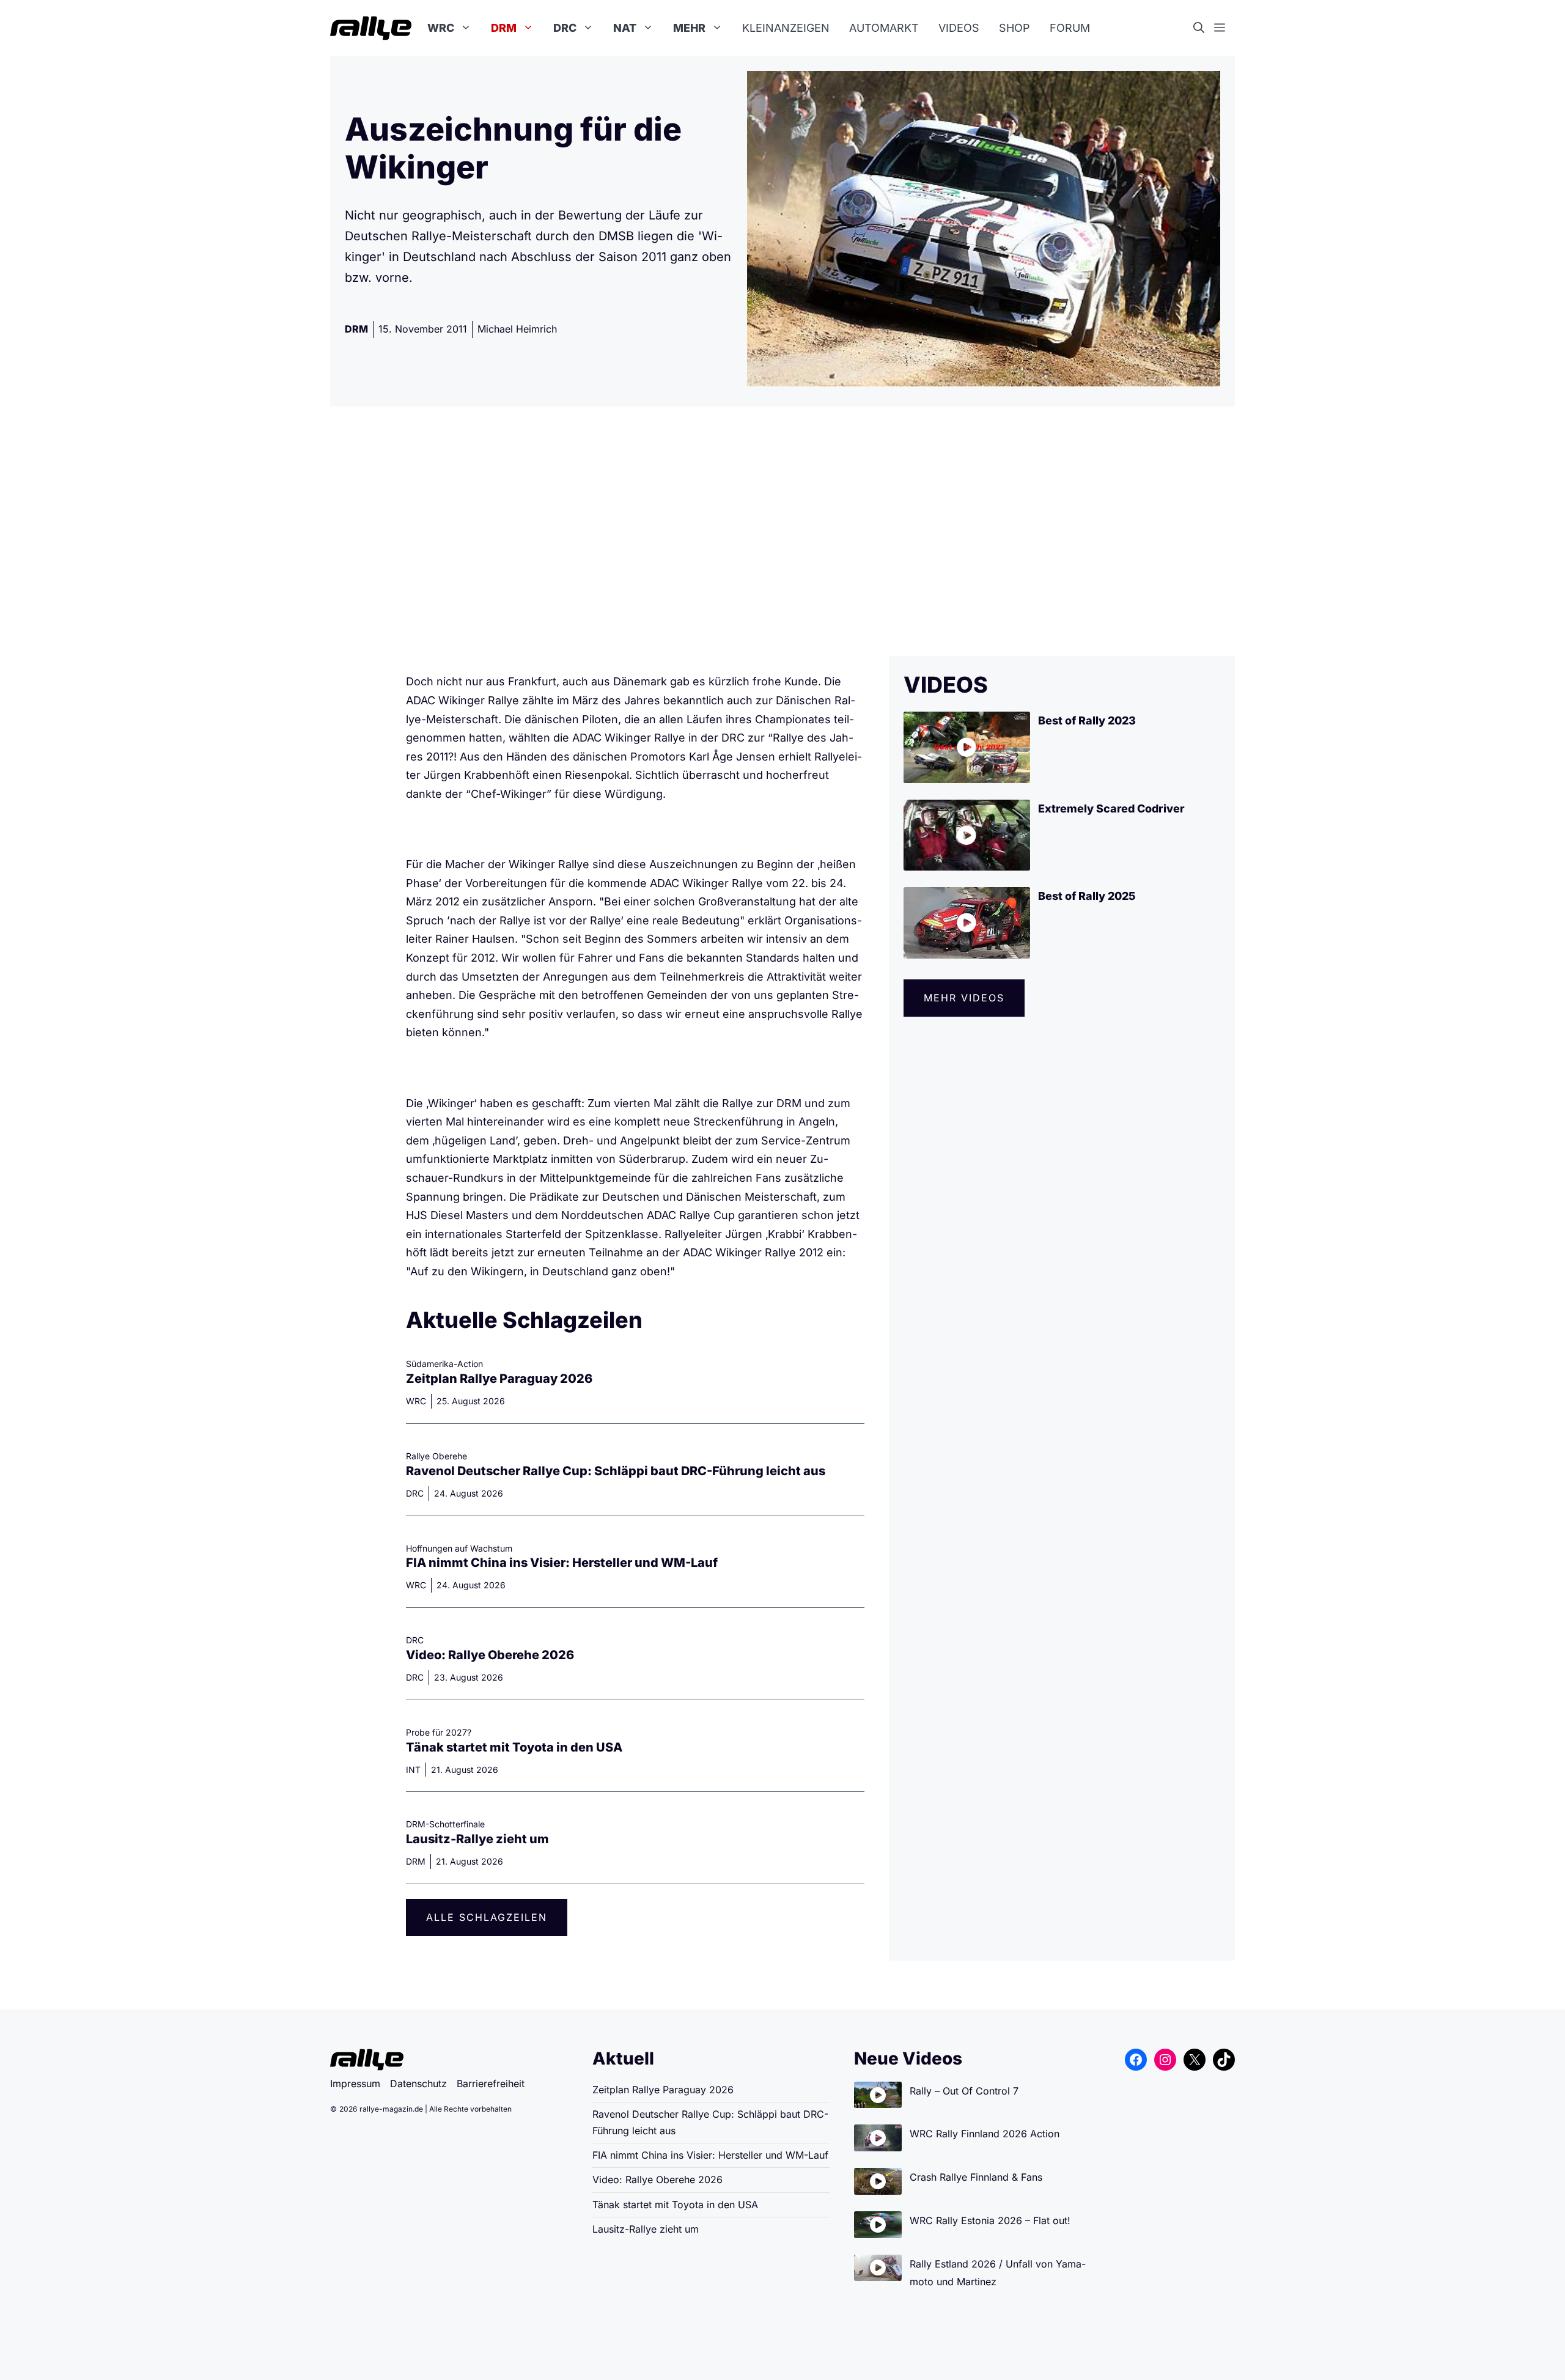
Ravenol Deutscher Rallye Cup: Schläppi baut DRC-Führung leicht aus (616, 1471)
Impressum (355, 2083)
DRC (565, 28)
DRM (504, 28)
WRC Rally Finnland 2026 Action (985, 2134)
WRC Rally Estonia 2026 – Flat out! (990, 2220)
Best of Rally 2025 (1087, 896)
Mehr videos (964, 998)
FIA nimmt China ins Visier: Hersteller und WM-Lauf (562, 1563)
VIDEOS (946, 685)
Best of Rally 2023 (1087, 720)
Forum (1070, 28)
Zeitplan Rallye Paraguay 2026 (499, 1379)
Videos (959, 28)
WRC (441, 28)
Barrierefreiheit (491, 2083)
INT (413, 1770)
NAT (625, 28)
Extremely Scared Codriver (1111, 809)
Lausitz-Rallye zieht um (477, 1839)
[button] (1204, 28)
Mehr (689, 28)
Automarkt (884, 28)
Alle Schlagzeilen (487, 1917)
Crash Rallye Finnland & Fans (976, 2177)
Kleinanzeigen (786, 28)
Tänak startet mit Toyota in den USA (514, 1747)
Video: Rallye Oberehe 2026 (490, 1655)
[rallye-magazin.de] (371, 28)
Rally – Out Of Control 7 (964, 2091)
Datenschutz (418, 2083)
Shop (1014, 28)
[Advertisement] (782, 531)
